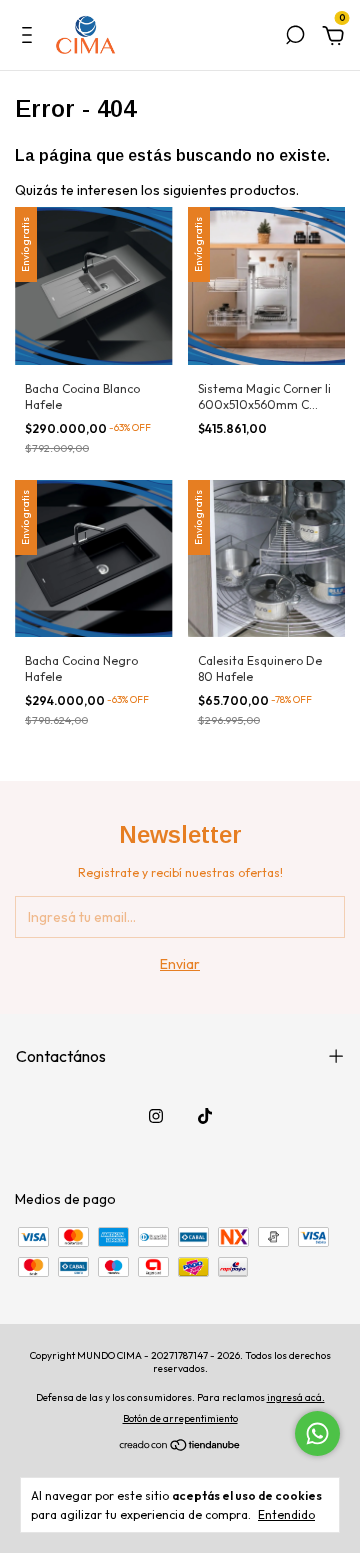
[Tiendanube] (180, 1447)
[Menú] (30, 38)
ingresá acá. (296, 1397)
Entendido (286, 1514)
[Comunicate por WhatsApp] (317, 1433)
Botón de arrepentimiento (180, 1418)
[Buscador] (295, 38)
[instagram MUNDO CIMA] (156, 1116)
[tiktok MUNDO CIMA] (205, 1116)
